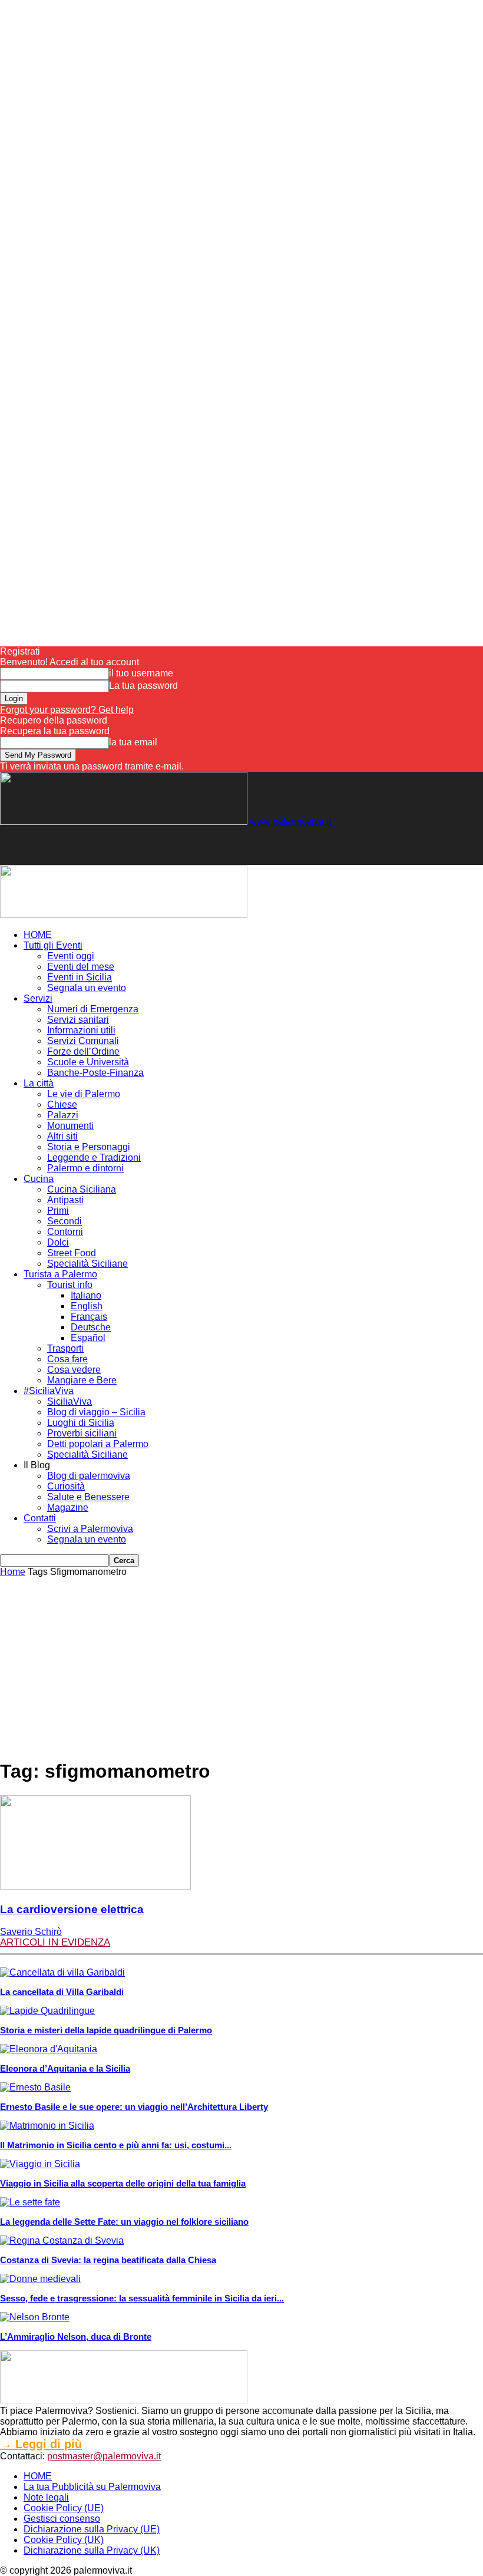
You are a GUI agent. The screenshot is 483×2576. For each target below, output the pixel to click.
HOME (38, 935)
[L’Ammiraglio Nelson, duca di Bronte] (35, 2317)
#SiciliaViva (49, 1391)
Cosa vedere (74, 1370)
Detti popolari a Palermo (98, 1444)
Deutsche (91, 1327)
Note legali (46, 2497)
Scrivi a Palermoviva (90, 1529)
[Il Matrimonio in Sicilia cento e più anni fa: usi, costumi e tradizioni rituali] (47, 2126)
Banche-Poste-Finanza (95, 1073)
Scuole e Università (88, 1062)
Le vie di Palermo (84, 1094)
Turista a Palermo (60, 1274)
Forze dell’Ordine (83, 1051)
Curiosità (66, 1486)
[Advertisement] (138, 845)
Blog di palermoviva (89, 1476)
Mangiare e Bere (82, 1380)
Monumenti (70, 1126)
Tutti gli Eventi (53, 945)
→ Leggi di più (41, 2444)
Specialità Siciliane (87, 1264)
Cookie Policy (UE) (64, 2508)
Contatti (40, 1518)
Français (89, 1317)
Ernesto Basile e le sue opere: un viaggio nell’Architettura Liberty (134, 2107)
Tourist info (70, 1285)
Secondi (64, 1221)
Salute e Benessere (88, 1497)
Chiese (62, 1104)
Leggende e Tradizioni (94, 1157)
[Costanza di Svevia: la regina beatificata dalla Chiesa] (62, 2240)
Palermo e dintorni (85, 1168)
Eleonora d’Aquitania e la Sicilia (65, 2068)
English (87, 1306)
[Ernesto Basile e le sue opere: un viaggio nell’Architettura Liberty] (35, 2087)
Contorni (65, 1232)
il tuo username (141, 673)
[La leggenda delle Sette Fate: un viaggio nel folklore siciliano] (30, 2202)
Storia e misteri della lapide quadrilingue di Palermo (106, 2030)
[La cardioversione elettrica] (95, 1886)
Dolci (58, 1242)
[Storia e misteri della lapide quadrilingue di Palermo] (47, 2011)
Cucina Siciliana (82, 1189)
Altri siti (62, 1136)
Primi (58, 1211)
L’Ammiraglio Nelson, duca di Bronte (76, 2336)
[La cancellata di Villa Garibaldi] (62, 1972)
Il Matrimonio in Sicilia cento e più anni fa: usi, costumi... (116, 2145)
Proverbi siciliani (82, 1433)
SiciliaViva (70, 1401)
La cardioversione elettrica (72, 1909)
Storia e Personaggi (89, 1147)
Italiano (86, 1295)
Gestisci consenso (62, 2519)
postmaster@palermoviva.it (104, 2456)
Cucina (39, 1179)
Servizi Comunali (83, 1041)
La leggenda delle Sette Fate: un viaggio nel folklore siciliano (124, 2222)
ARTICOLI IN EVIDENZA (55, 1942)
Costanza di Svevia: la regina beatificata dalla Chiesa (108, 2260)
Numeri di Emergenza (93, 1009)
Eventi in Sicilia (80, 977)
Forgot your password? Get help (67, 710)
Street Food (72, 1253)
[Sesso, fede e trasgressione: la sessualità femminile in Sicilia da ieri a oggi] (40, 2279)
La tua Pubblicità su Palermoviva (92, 2487)
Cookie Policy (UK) (64, 2540)
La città (39, 1083)
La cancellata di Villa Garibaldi (62, 1992)
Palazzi (63, 1115)
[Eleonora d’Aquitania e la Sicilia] (49, 2049)
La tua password (143, 686)
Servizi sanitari (78, 1020)
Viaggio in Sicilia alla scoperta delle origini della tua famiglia (123, 2183)
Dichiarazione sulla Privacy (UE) (92, 2529)
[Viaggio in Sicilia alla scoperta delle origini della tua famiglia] (40, 2164)
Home (13, 1572)
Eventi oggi (71, 956)
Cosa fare (67, 1359)
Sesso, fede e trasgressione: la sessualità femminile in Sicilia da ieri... (142, 2298)
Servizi (38, 998)
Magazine (68, 1507)
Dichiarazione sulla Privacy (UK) (92, 2550)
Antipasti (65, 1200)
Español (88, 1338)
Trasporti (65, 1348)
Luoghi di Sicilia (81, 1423)
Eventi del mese (81, 967)
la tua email (133, 742)
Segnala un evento (87, 988)
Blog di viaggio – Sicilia (96, 1412)
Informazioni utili (81, 1030)
